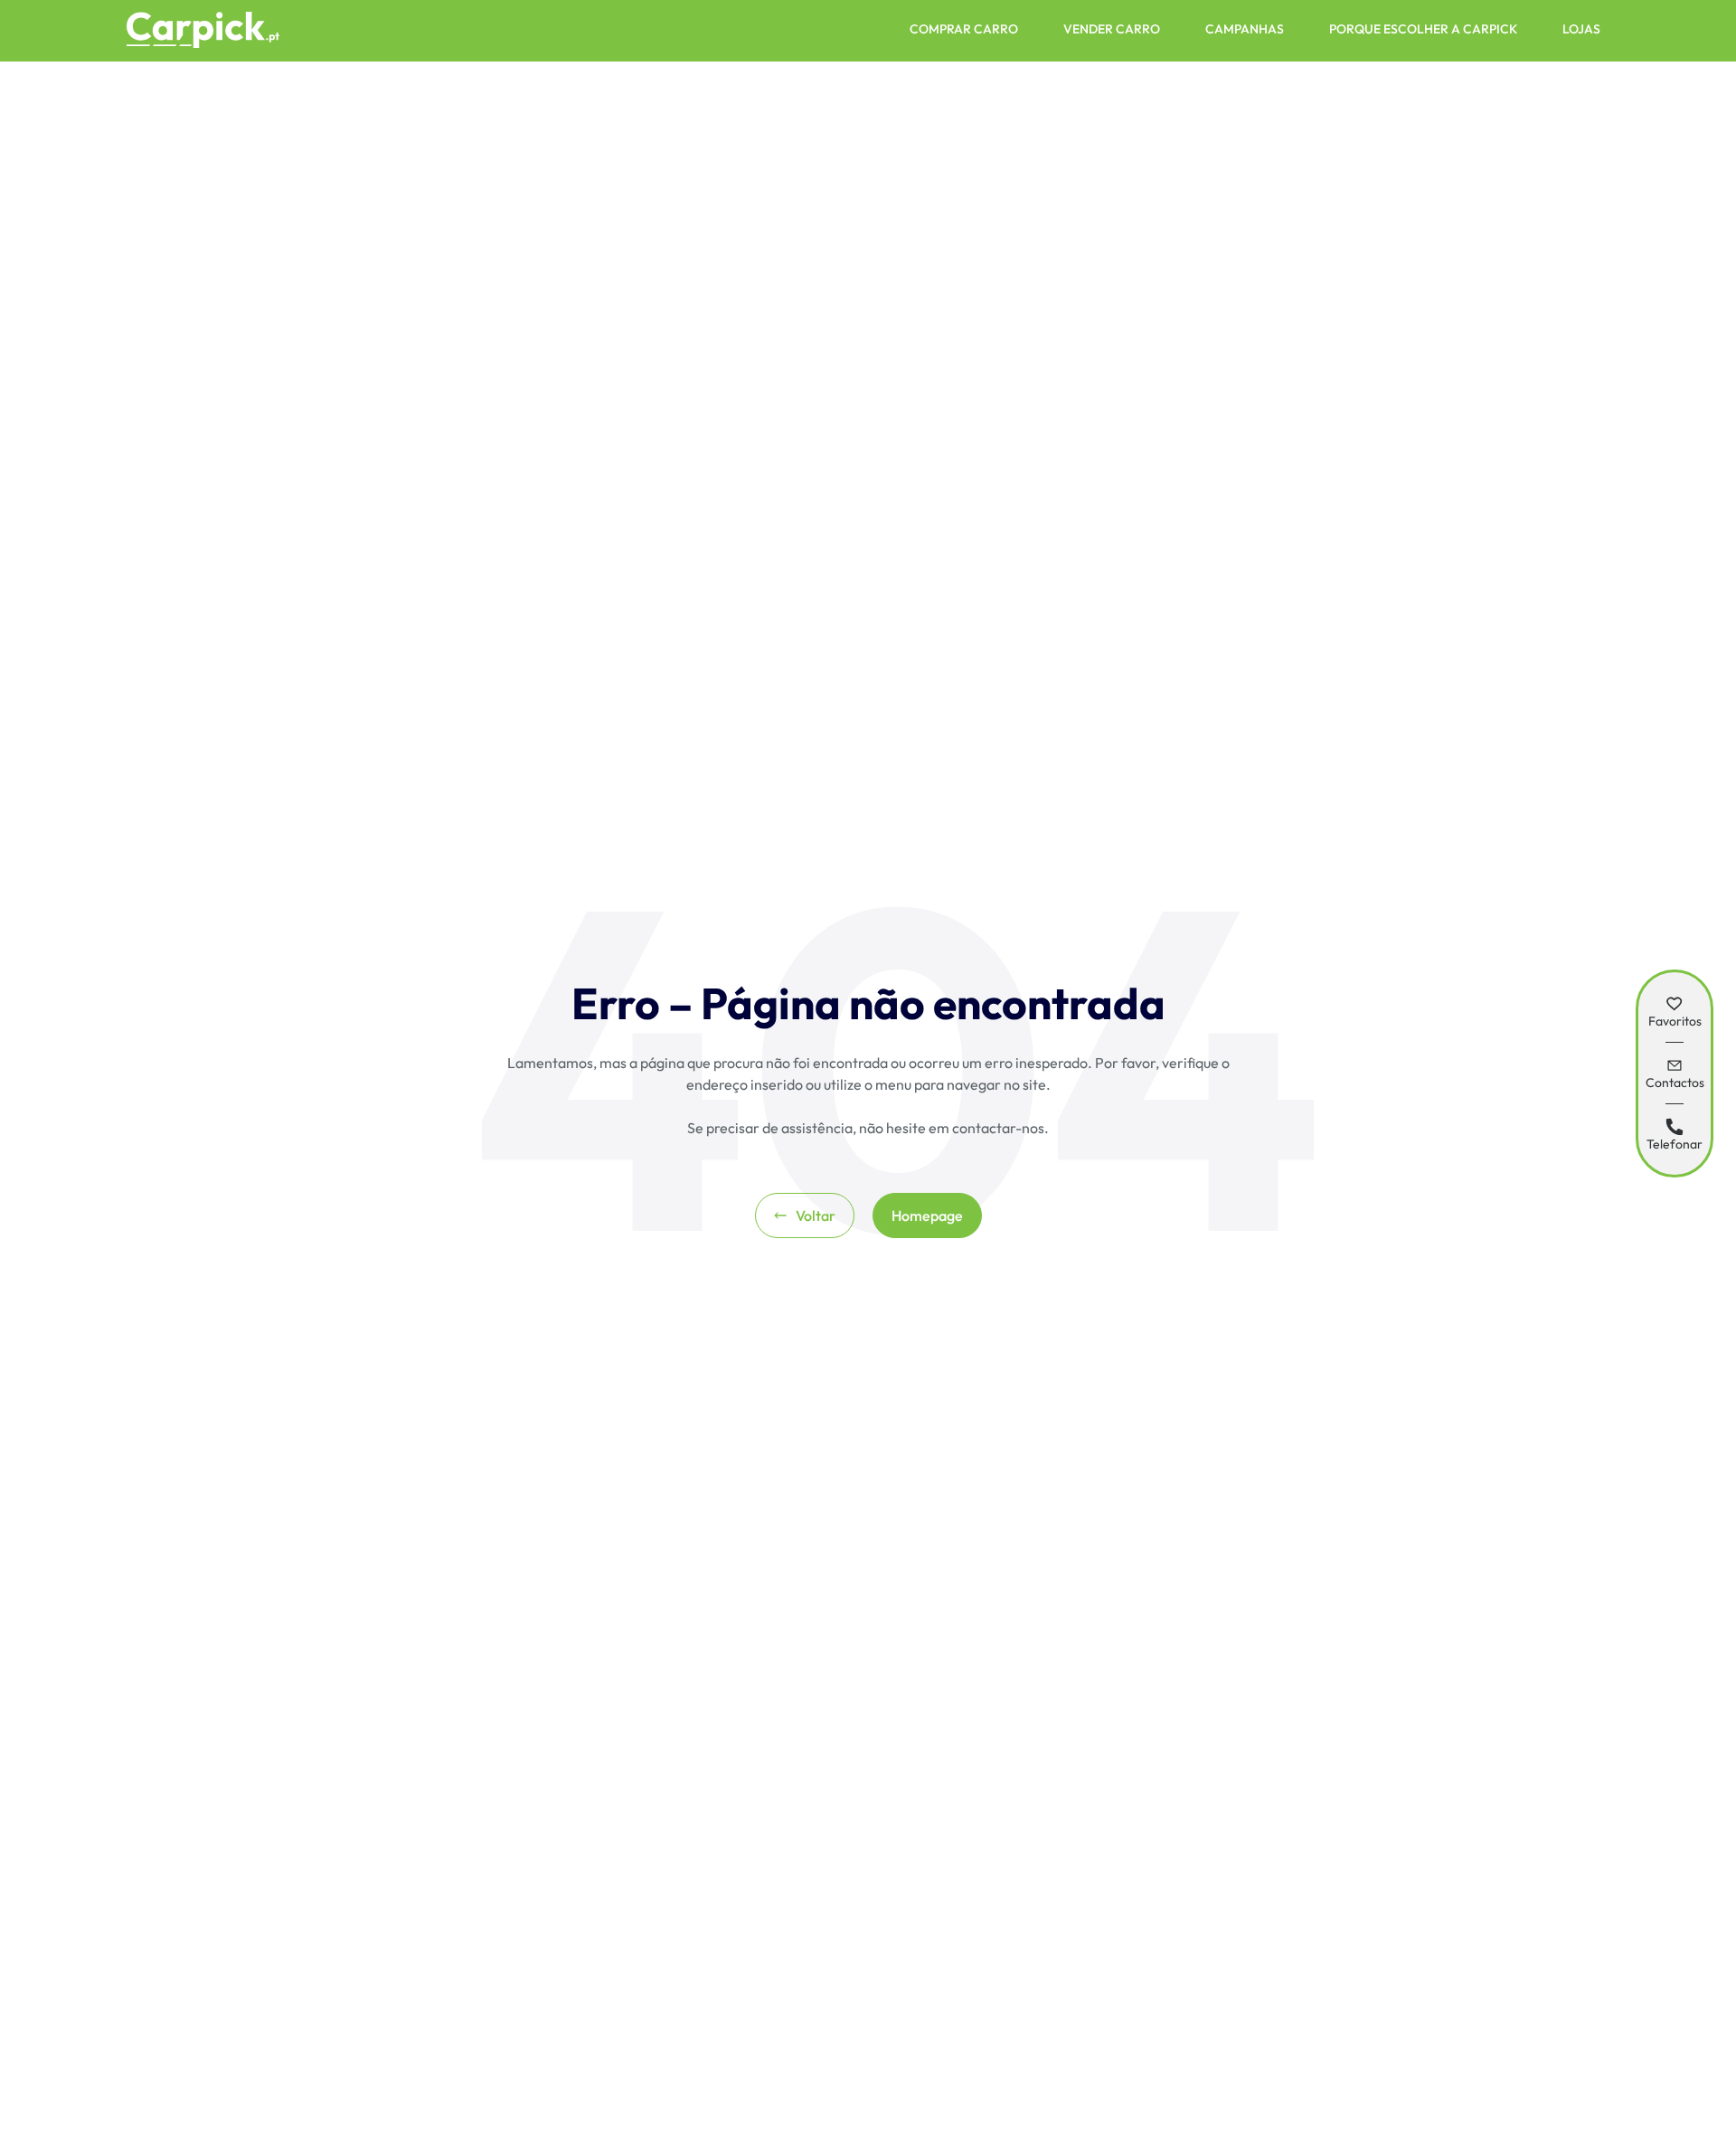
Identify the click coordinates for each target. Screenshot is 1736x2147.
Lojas (1581, 29)
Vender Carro (1112, 29)
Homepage (927, 1215)
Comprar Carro (964, 29)
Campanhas (1245, 29)
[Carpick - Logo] (203, 31)
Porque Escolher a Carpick (1423, 29)
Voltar (816, 1215)
